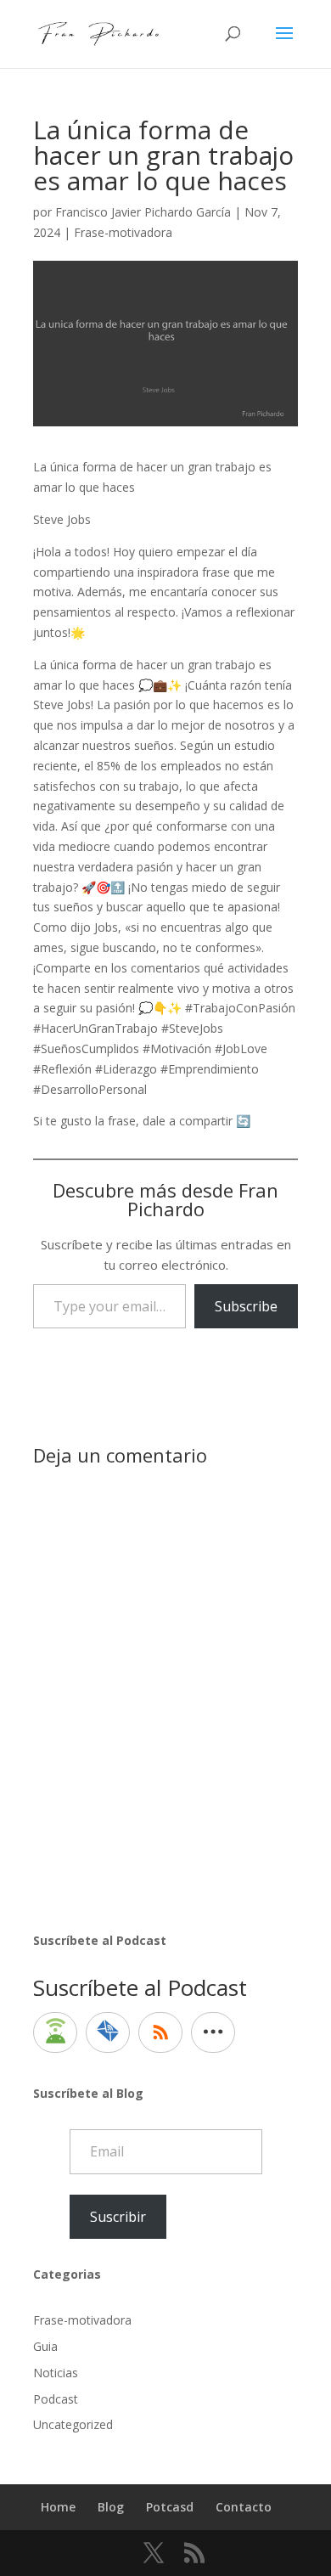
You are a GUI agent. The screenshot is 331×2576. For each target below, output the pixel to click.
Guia (45, 2346)
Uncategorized (73, 2424)
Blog (111, 2507)
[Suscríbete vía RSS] (160, 2032)
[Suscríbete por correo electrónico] (108, 2032)
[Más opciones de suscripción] (213, 2032)
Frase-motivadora (123, 232)
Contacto (244, 2507)
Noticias (56, 2373)
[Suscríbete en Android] (55, 2032)
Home (58, 2507)
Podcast (56, 2399)
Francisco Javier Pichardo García (143, 212)
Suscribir (118, 2217)
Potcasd (170, 2507)
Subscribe (246, 1306)
